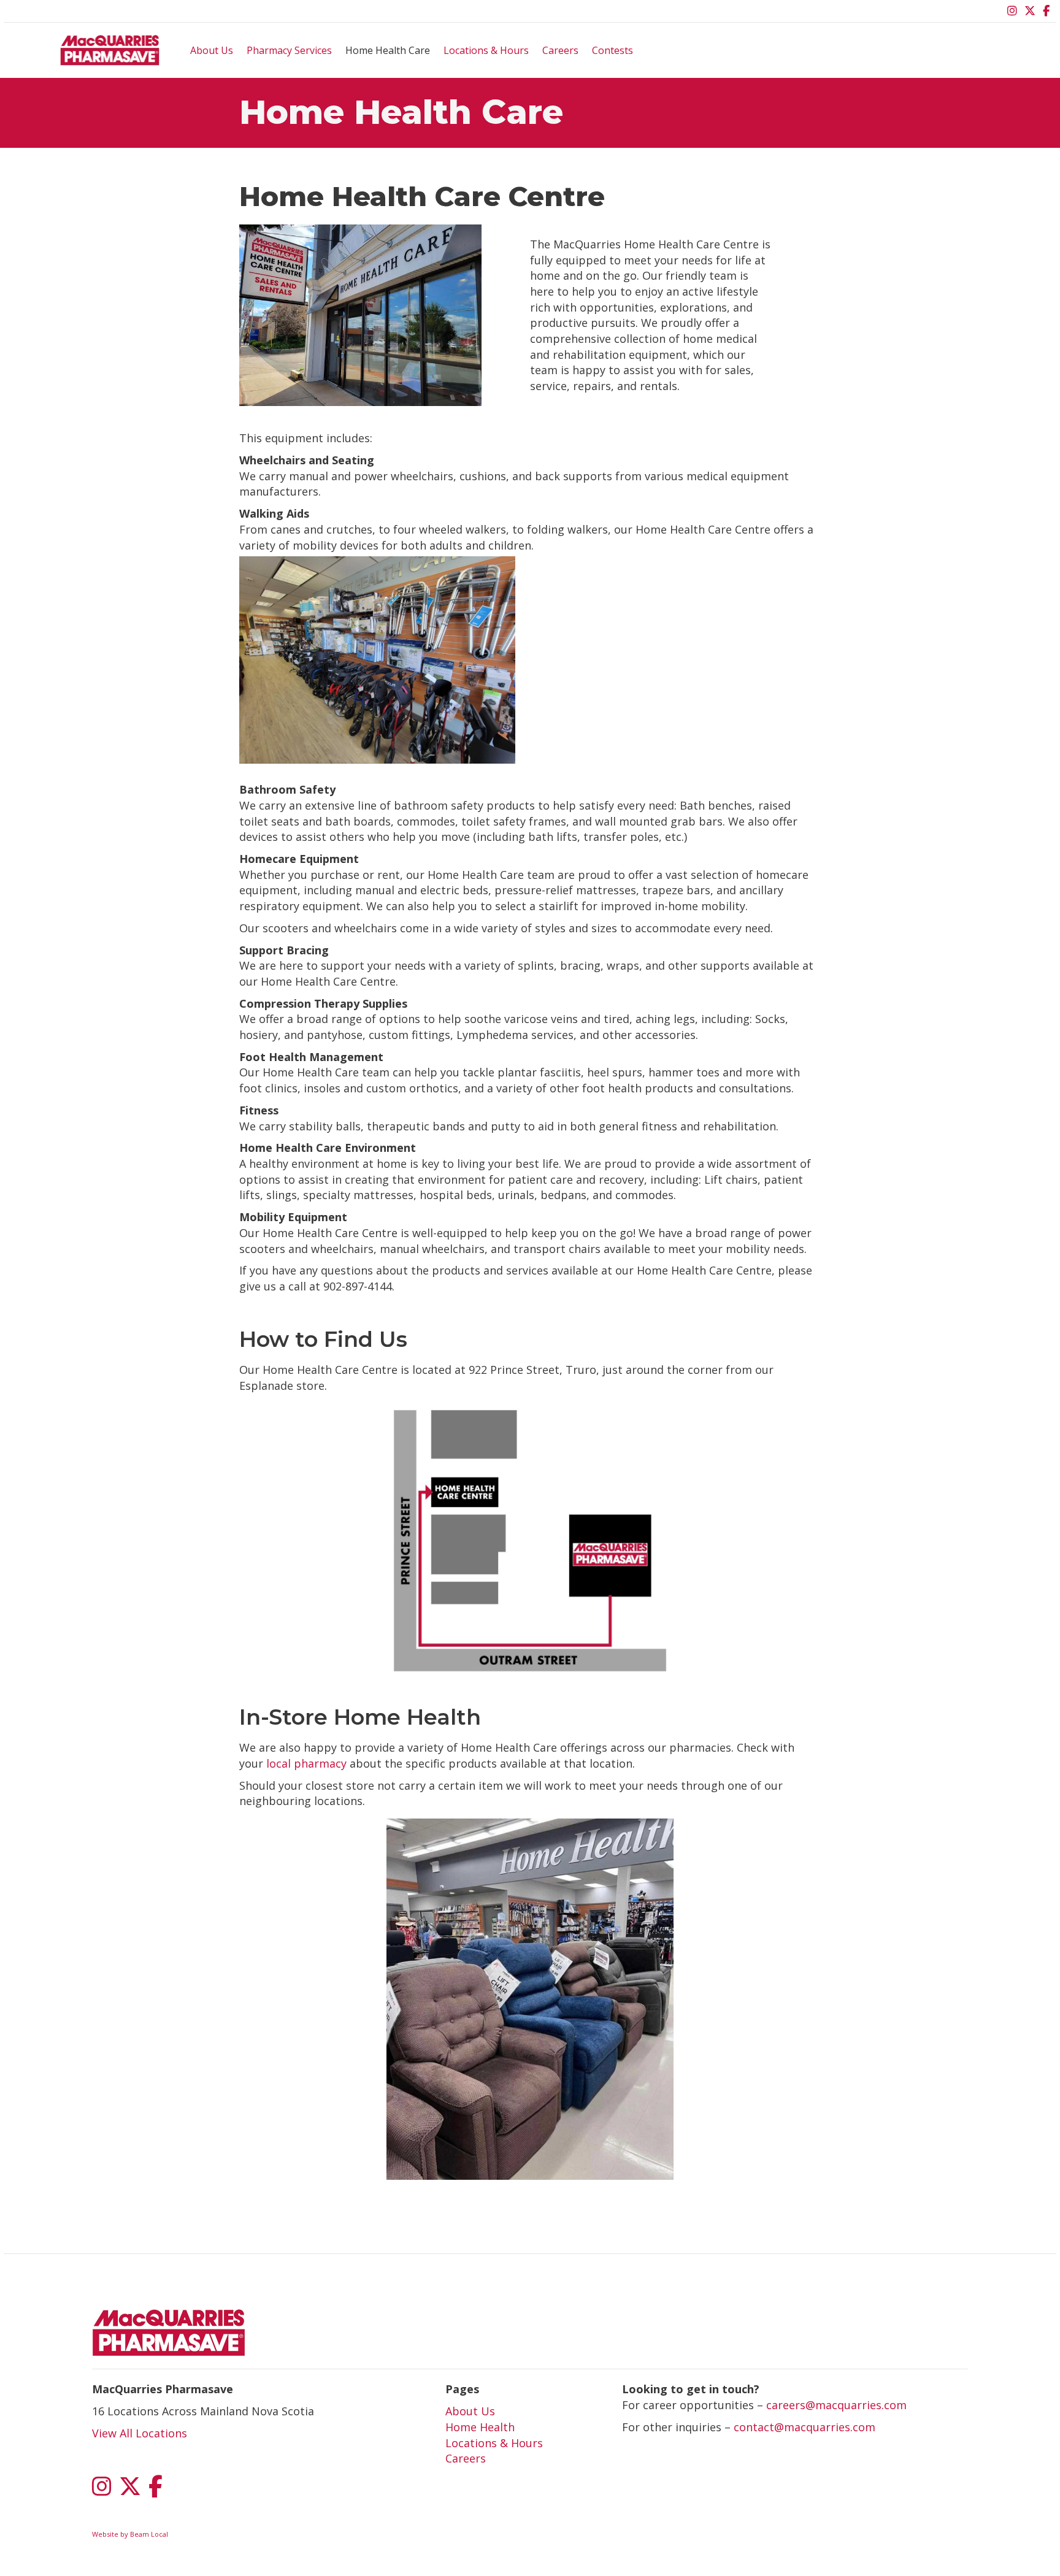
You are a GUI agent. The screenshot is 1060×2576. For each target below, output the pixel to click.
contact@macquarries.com (805, 2427)
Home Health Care (388, 50)
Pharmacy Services (289, 50)
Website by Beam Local (130, 2534)
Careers (560, 50)
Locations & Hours (486, 50)
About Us (212, 50)
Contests (613, 50)
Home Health (480, 2427)
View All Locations (140, 2433)
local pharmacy (306, 1763)
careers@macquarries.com (836, 2405)
